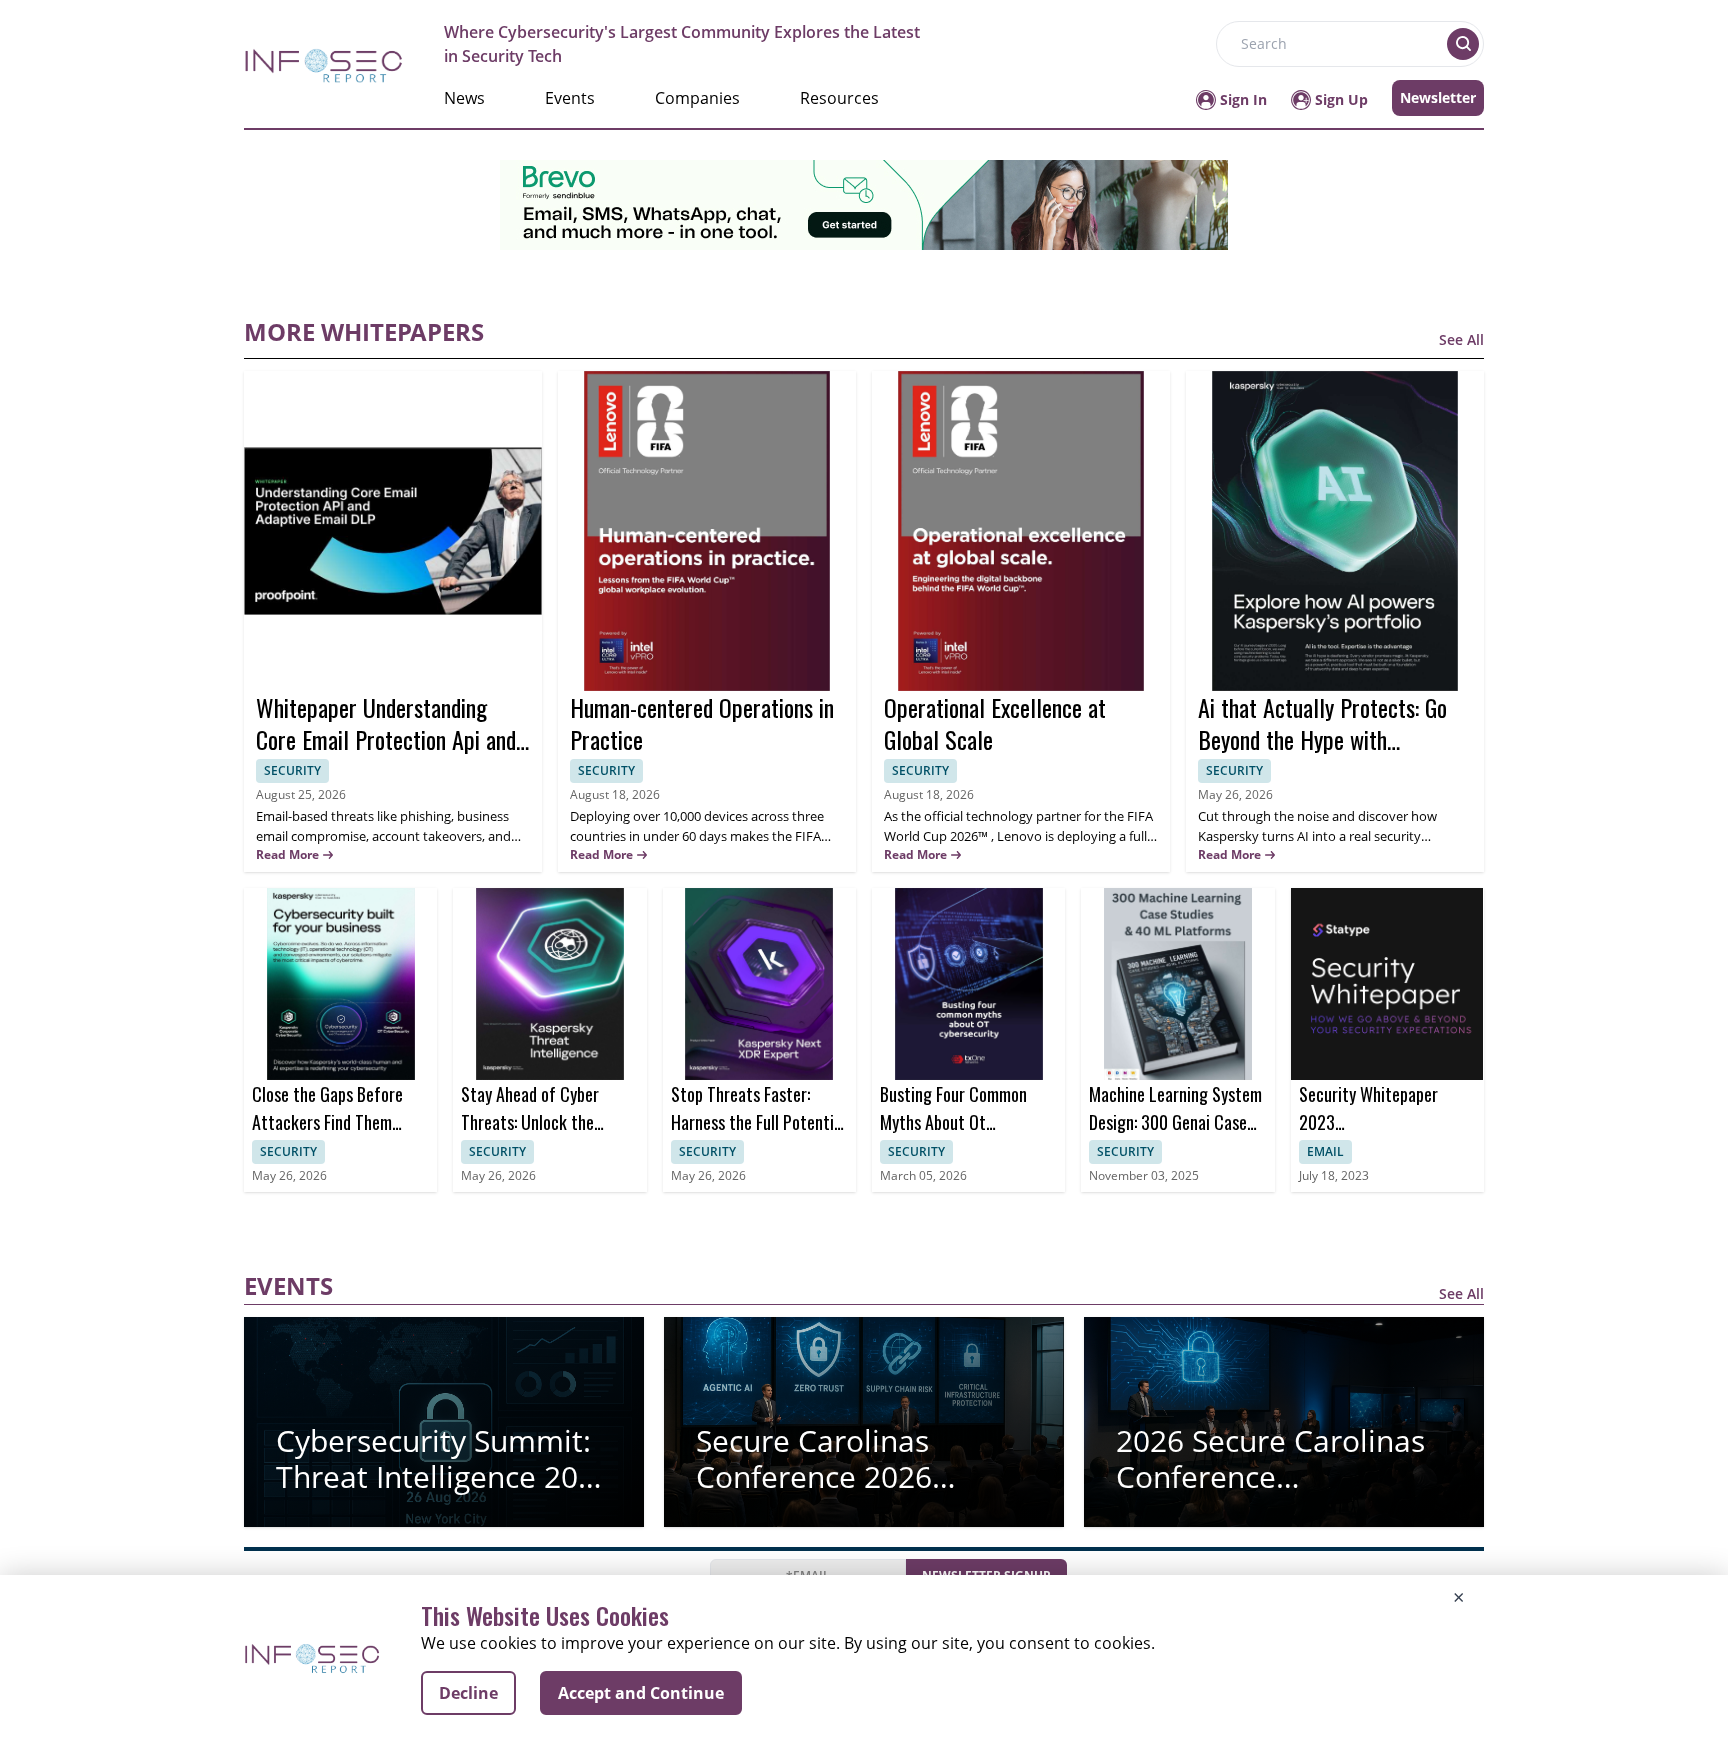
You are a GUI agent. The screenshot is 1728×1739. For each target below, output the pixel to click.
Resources (839, 98)
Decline (468, 1693)
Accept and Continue (641, 1693)
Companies (697, 98)
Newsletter (1438, 97)
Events (570, 98)
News (464, 98)
